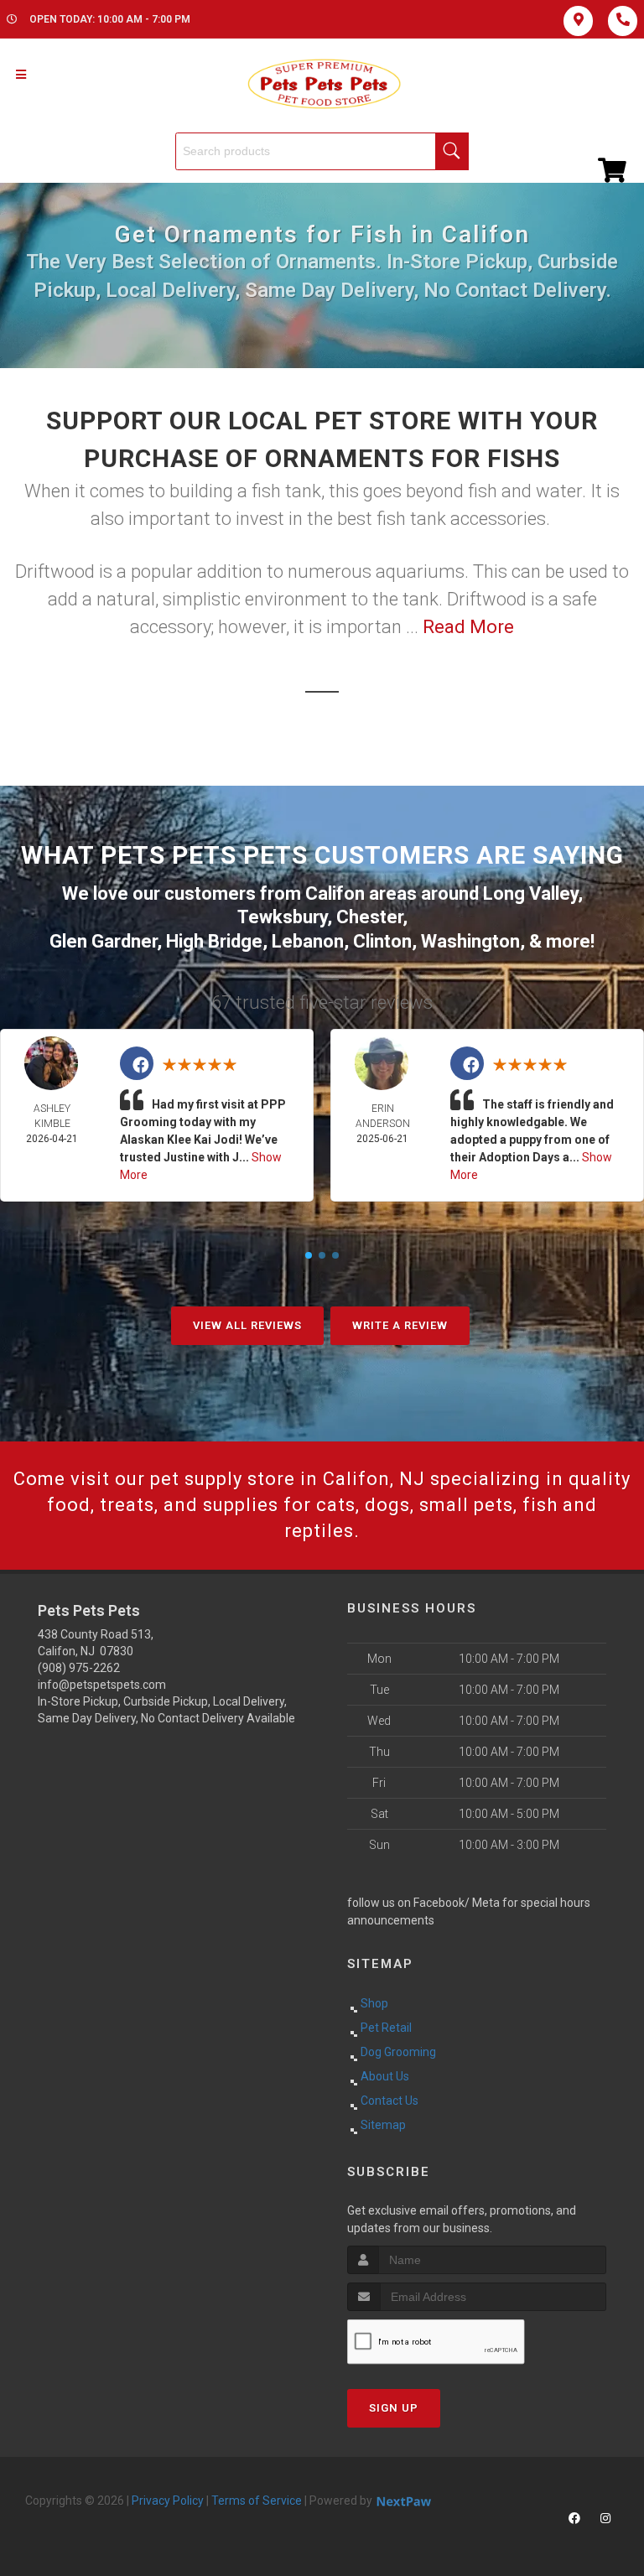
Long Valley (530, 893)
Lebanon (308, 941)
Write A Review (400, 1325)
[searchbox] (322, 151)
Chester (369, 917)
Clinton (382, 941)
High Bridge (214, 941)
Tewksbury (282, 917)
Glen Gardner (103, 941)
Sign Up (394, 2408)
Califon (335, 893)
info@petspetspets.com (102, 1685)
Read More (468, 627)
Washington (470, 941)
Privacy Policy (168, 2501)
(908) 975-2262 (79, 1668)
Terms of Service (257, 2501)
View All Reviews (247, 1325)
